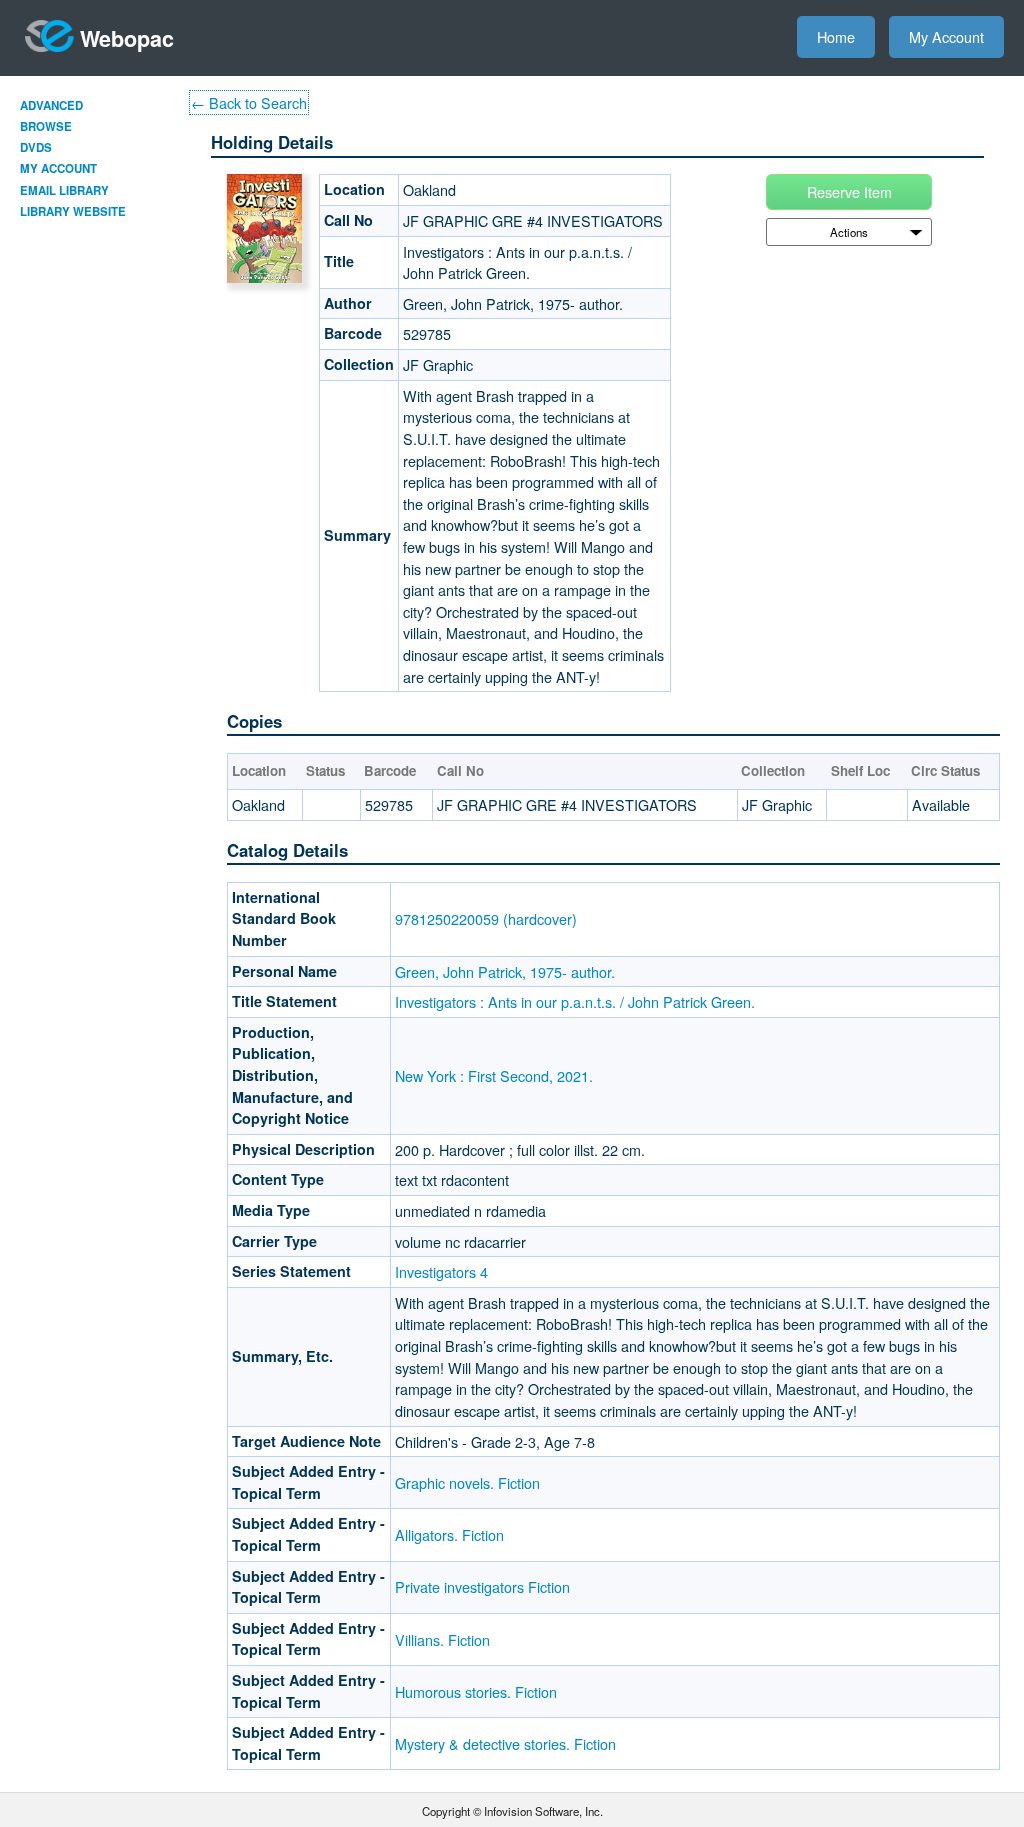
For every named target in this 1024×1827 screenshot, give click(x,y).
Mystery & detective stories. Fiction (505, 1743)
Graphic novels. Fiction (467, 1482)
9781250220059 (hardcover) (486, 918)
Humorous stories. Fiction (476, 1691)
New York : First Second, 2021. (494, 1075)
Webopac (127, 38)
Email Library (64, 190)
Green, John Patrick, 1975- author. (505, 971)
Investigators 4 (441, 1271)
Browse (46, 126)
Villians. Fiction (442, 1639)
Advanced (51, 105)
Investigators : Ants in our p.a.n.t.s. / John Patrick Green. (575, 1001)
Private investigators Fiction (482, 1586)
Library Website (73, 211)
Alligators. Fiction (449, 1534)
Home (836, 36)
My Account (946, 36)
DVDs (36, 147)
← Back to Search (249, 102)
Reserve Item (849, 191)
